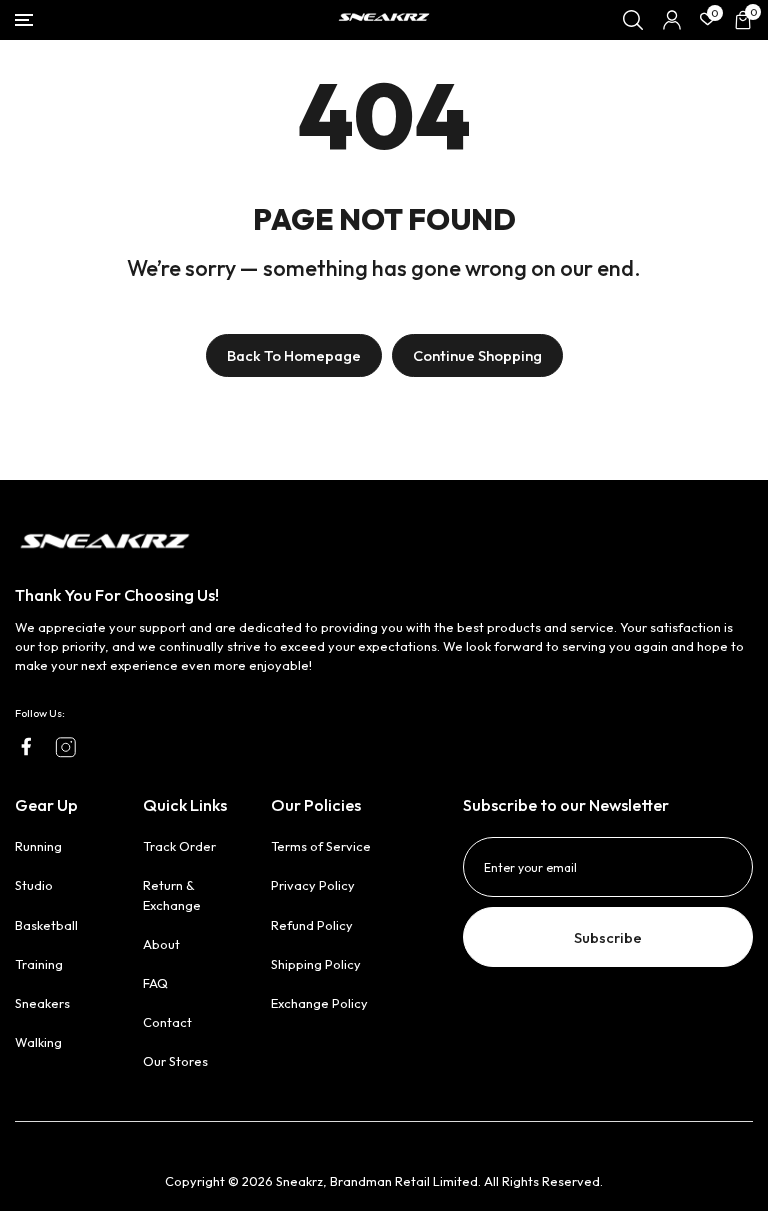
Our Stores (175, 1061)
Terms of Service (321, 846)
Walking (38, 1042)
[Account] (672, 20)
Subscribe (608, 937)
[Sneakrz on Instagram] (66, 747)
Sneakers (42, 1003)
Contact (167, 1022)
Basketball (46, 925)
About (161, 944)
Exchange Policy (319, 1003)
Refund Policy (312, 925)
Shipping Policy (316, 964)
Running (38, 846)
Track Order (179, 846)
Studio (34, 885)
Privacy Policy (313, 885)
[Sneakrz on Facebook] (26, 746)
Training (39, 964)
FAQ (155, 983)
